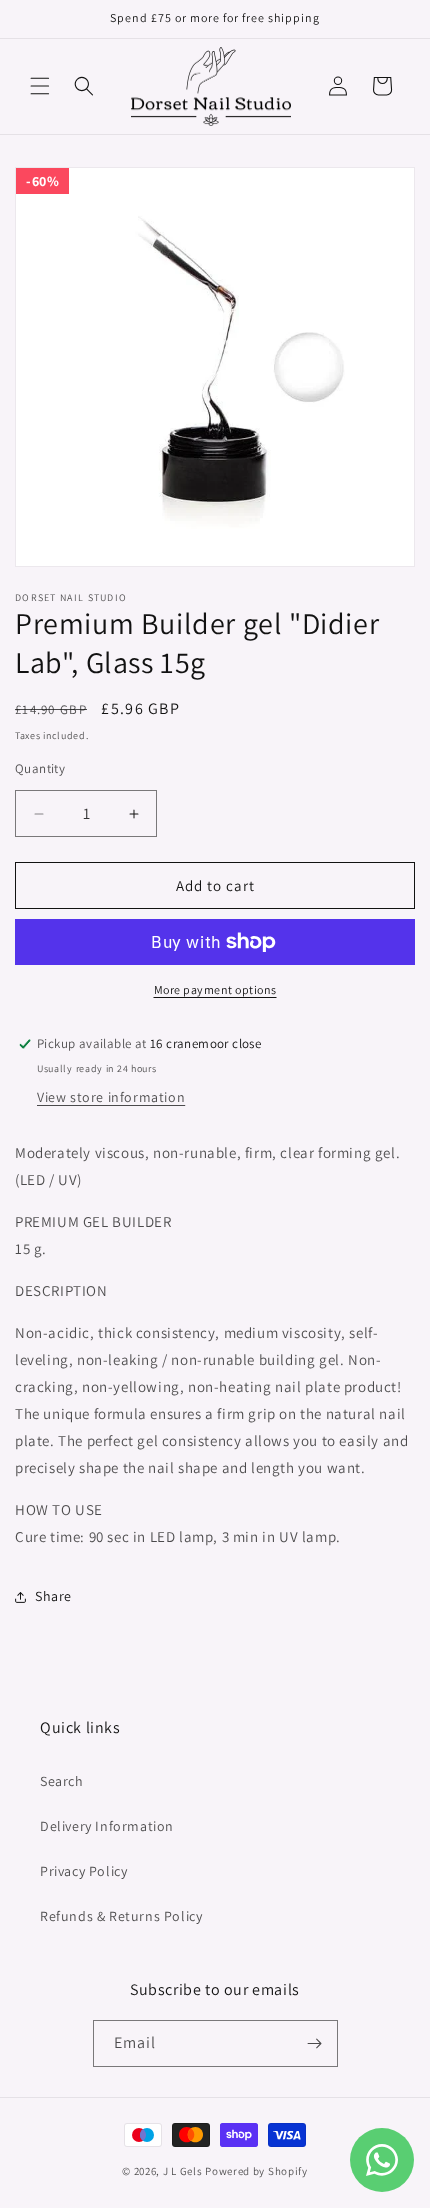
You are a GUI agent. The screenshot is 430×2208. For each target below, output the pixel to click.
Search (62, 1781)
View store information (111, 1097)
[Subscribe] (315, 2043)
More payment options (215, 989)
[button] (40, 86)
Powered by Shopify (256, 2171)
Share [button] (53, 1596)
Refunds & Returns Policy (121, 1916)
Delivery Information (107, 1826)
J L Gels (184, 2171)
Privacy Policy (83, 1871)
